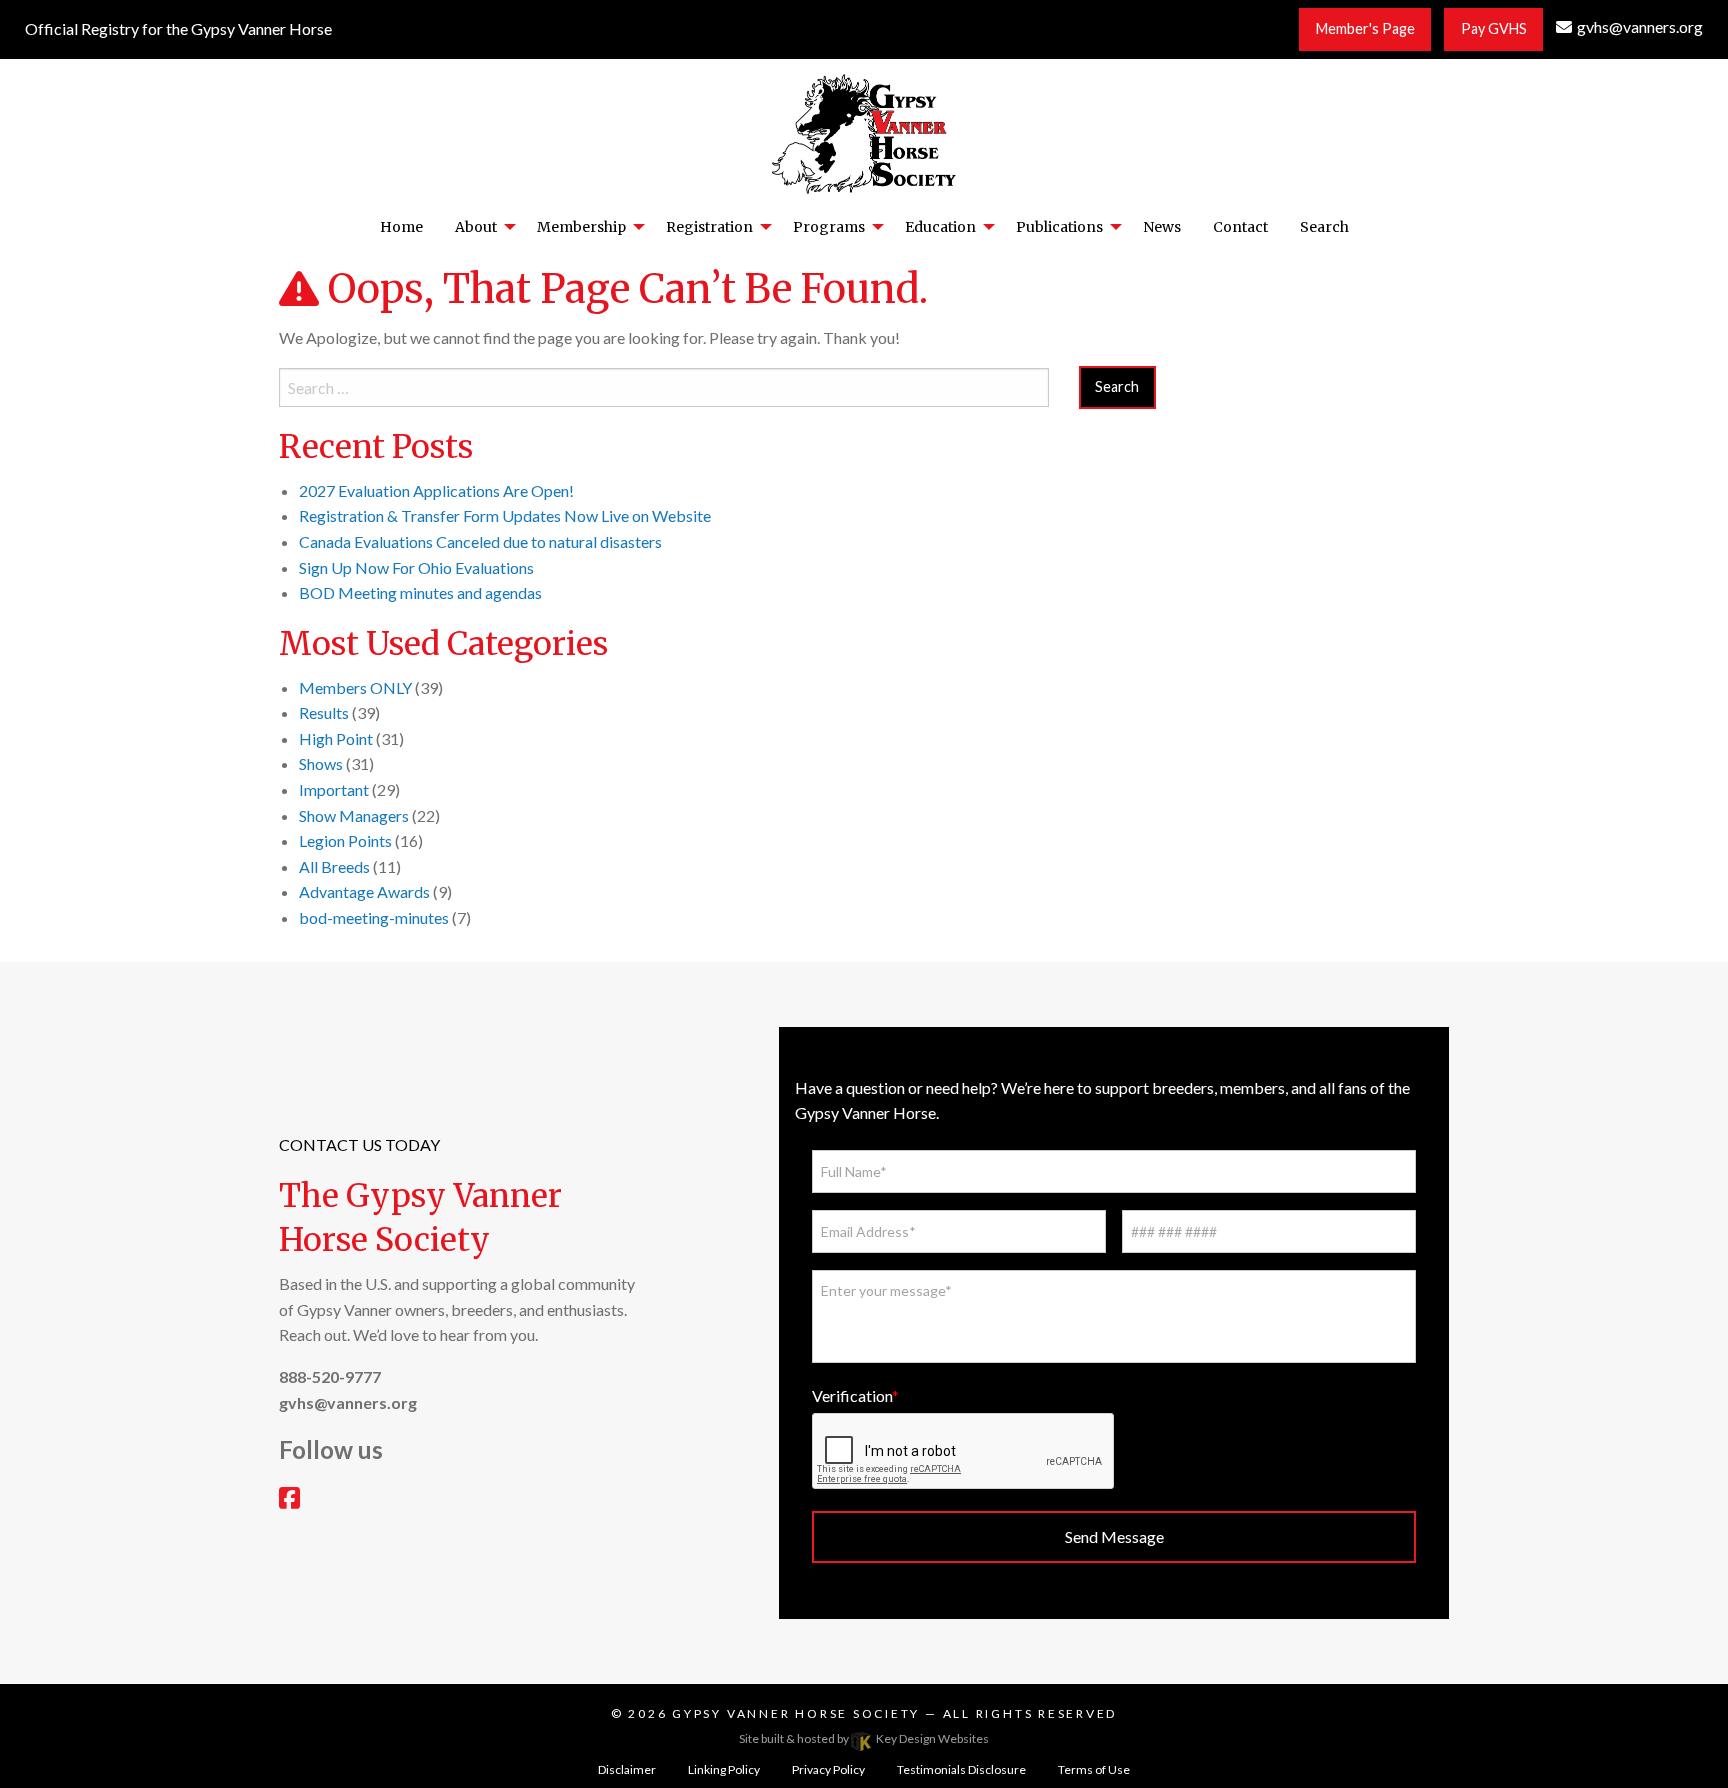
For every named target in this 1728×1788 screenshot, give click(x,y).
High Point (336, 738)
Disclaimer (627, 1769)
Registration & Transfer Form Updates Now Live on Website (505, 515)
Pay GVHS (1494, 28)
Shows (321, 763)
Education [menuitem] (940, 227)
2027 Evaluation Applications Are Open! (436, 490)
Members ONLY (355, 687)
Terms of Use (1094, 1769)
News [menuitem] (1162, 227)
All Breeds (334, 866)
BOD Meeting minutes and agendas (420, 592)
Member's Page (1365, 28)
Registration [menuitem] (709, 227)
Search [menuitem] (1324, 227)
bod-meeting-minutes (374, 917)
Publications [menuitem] (1059, 227)
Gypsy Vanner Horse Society (798, 1713)
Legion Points (345, 840)
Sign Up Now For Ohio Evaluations (416, 567)
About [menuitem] (476, 227)
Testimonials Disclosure (961, 1769)
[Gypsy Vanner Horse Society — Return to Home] (864, 131)
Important (334, 789)
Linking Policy (724, 1769)
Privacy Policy (828, 1769)
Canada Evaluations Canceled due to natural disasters (480, 541)
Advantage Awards (364, 891)
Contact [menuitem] (1240, 227)
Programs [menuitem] (829, 227)
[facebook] (289, 1500)
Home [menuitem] (401, 227)
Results (324, 712)
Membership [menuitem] (581, 227)
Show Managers (354, 815)
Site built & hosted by (864, 1738)
